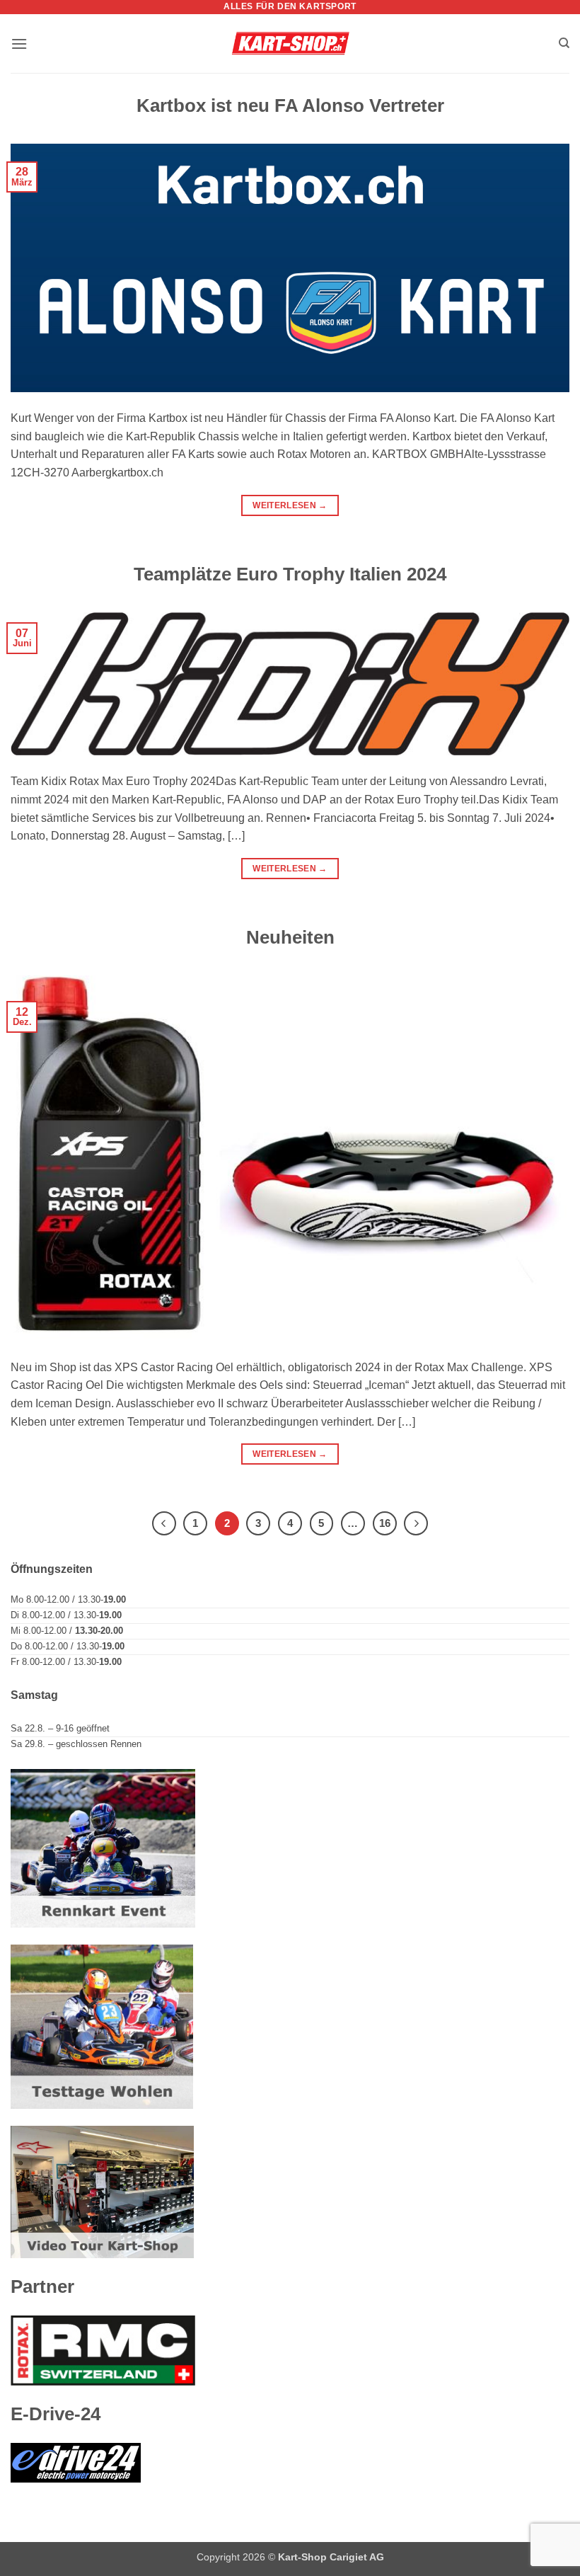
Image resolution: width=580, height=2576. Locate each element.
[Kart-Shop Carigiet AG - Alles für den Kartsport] (290, 44)
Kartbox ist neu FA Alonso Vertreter (290, 105)
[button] (19, 44)
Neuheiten (290, 937)
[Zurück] (164, 1523)
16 (385, 1523)
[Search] (564, 43)
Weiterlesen (290, 505)
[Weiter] (416, 1523)
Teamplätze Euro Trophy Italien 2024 (290, 574)
